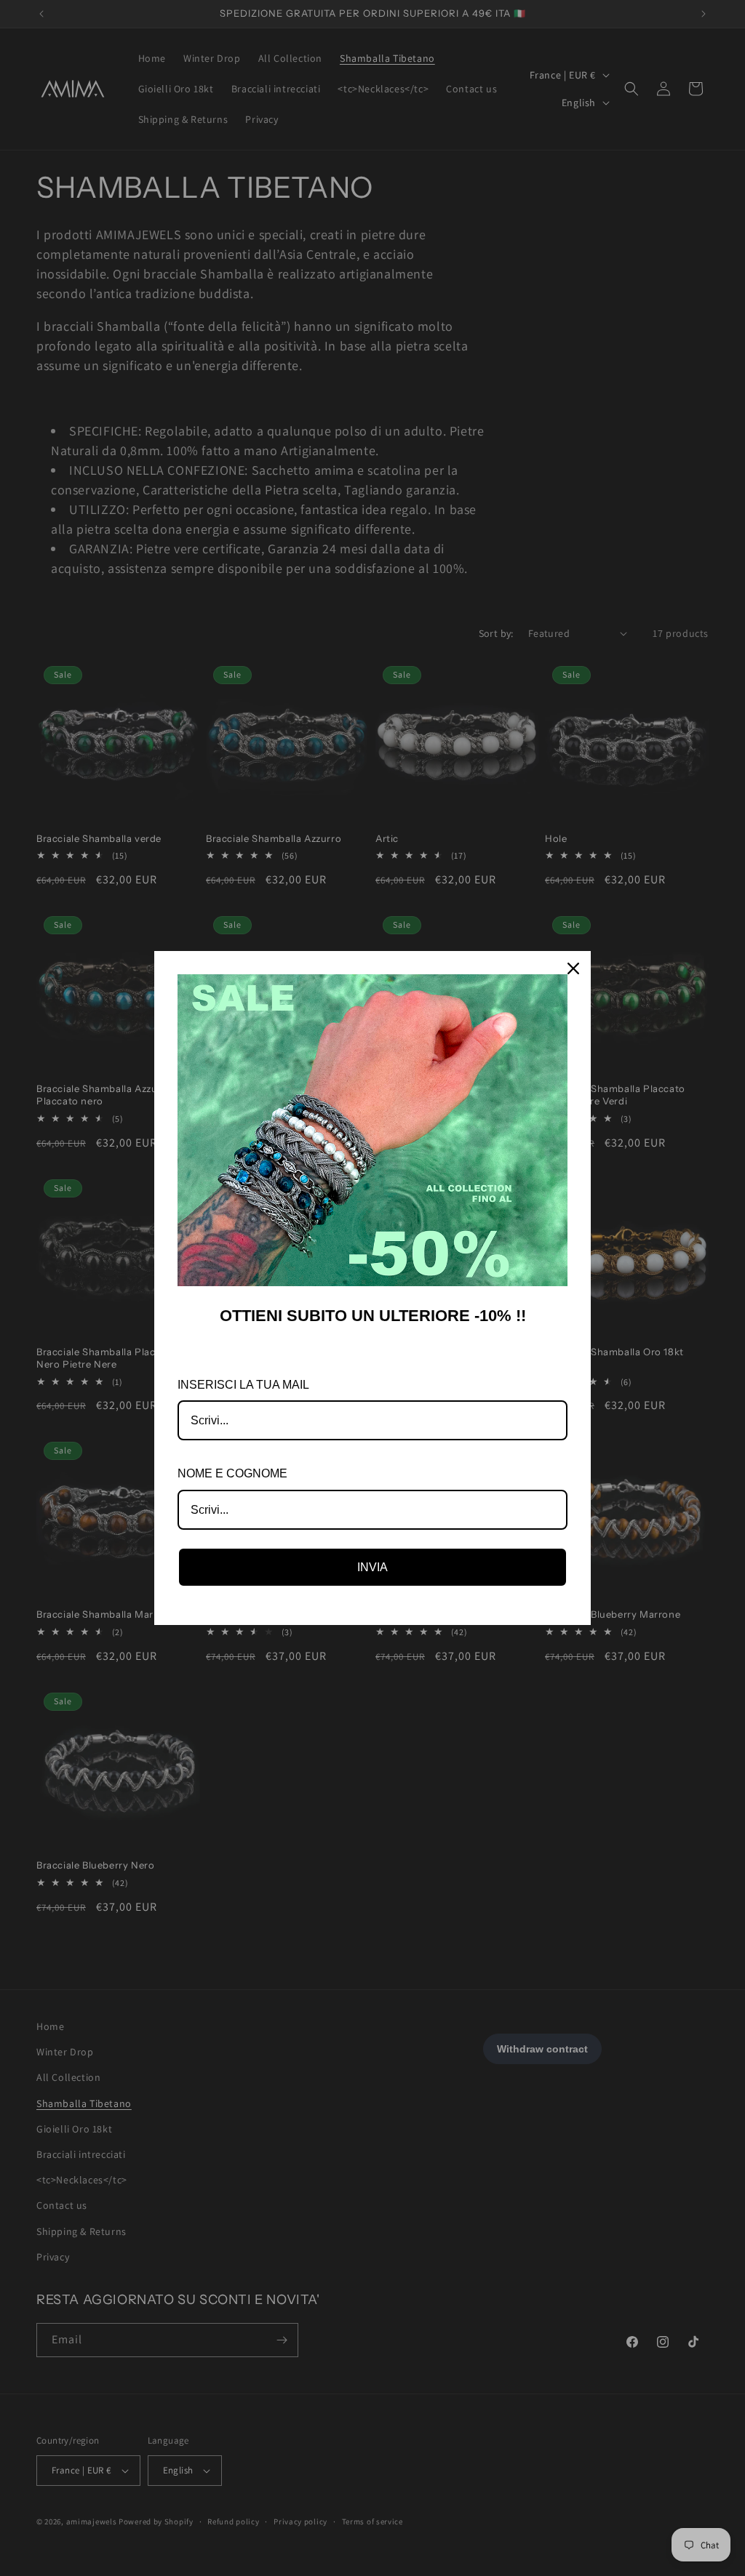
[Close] (573, 968)
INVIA (372, 1567)
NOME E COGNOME (232, 1473)
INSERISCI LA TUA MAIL (243, 1385)
